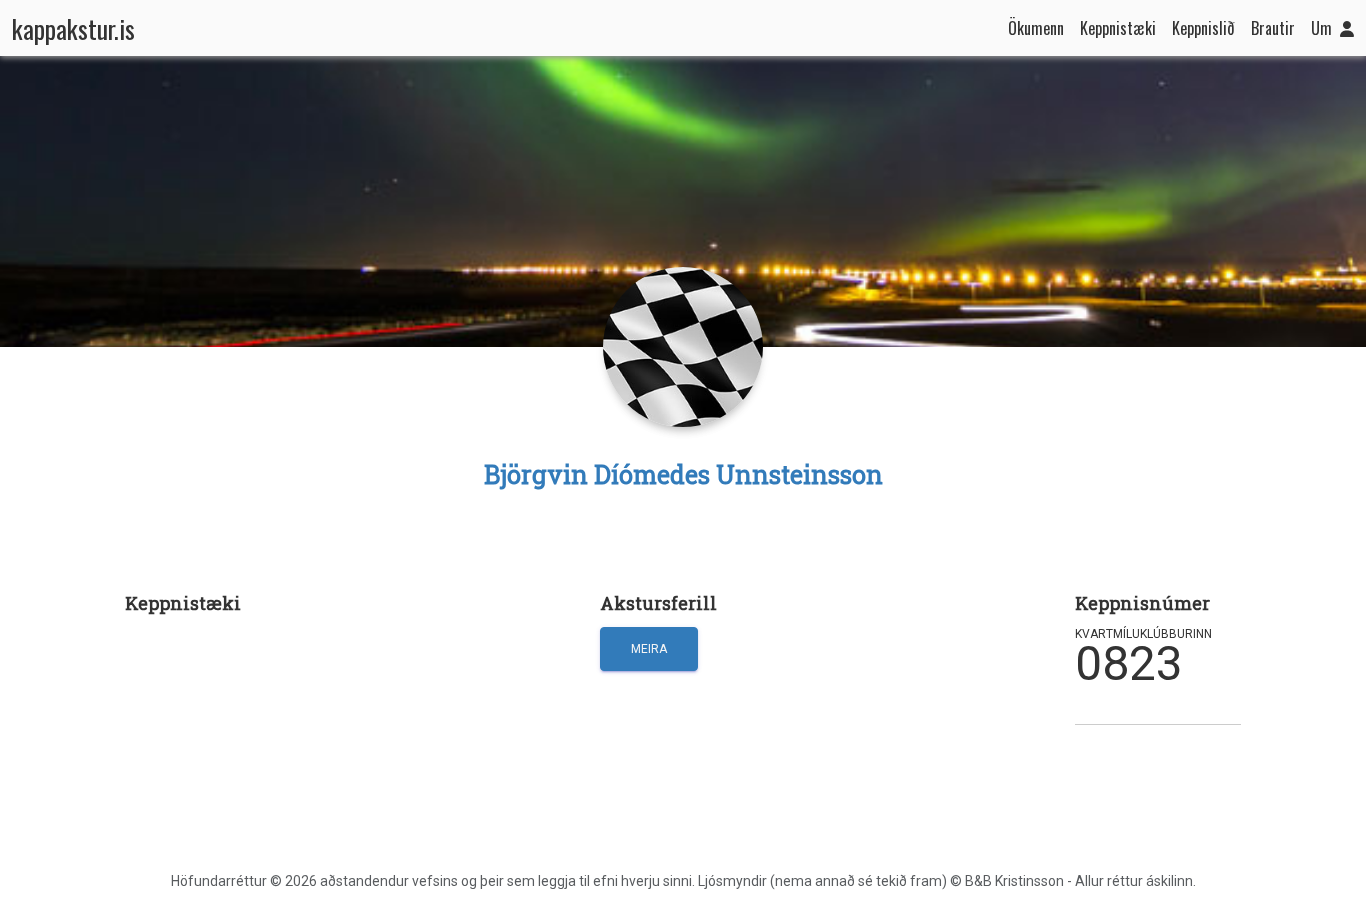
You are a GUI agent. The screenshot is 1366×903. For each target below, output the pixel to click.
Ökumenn (1036, 28)
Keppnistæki (1118, 28)
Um (1321, 28)
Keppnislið (1203, 28)
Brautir (1273, 28)
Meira (649, 649)
